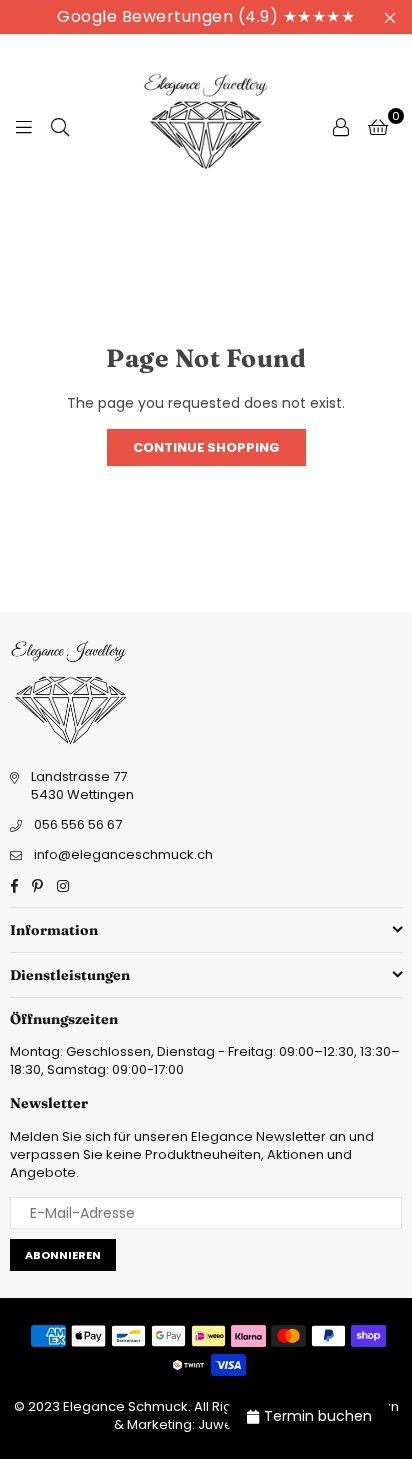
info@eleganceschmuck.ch (123, 854)
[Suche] (60, 126)
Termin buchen (318, 1416)
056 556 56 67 (78, 824)
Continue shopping (206, 447)
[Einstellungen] (341, 126)
